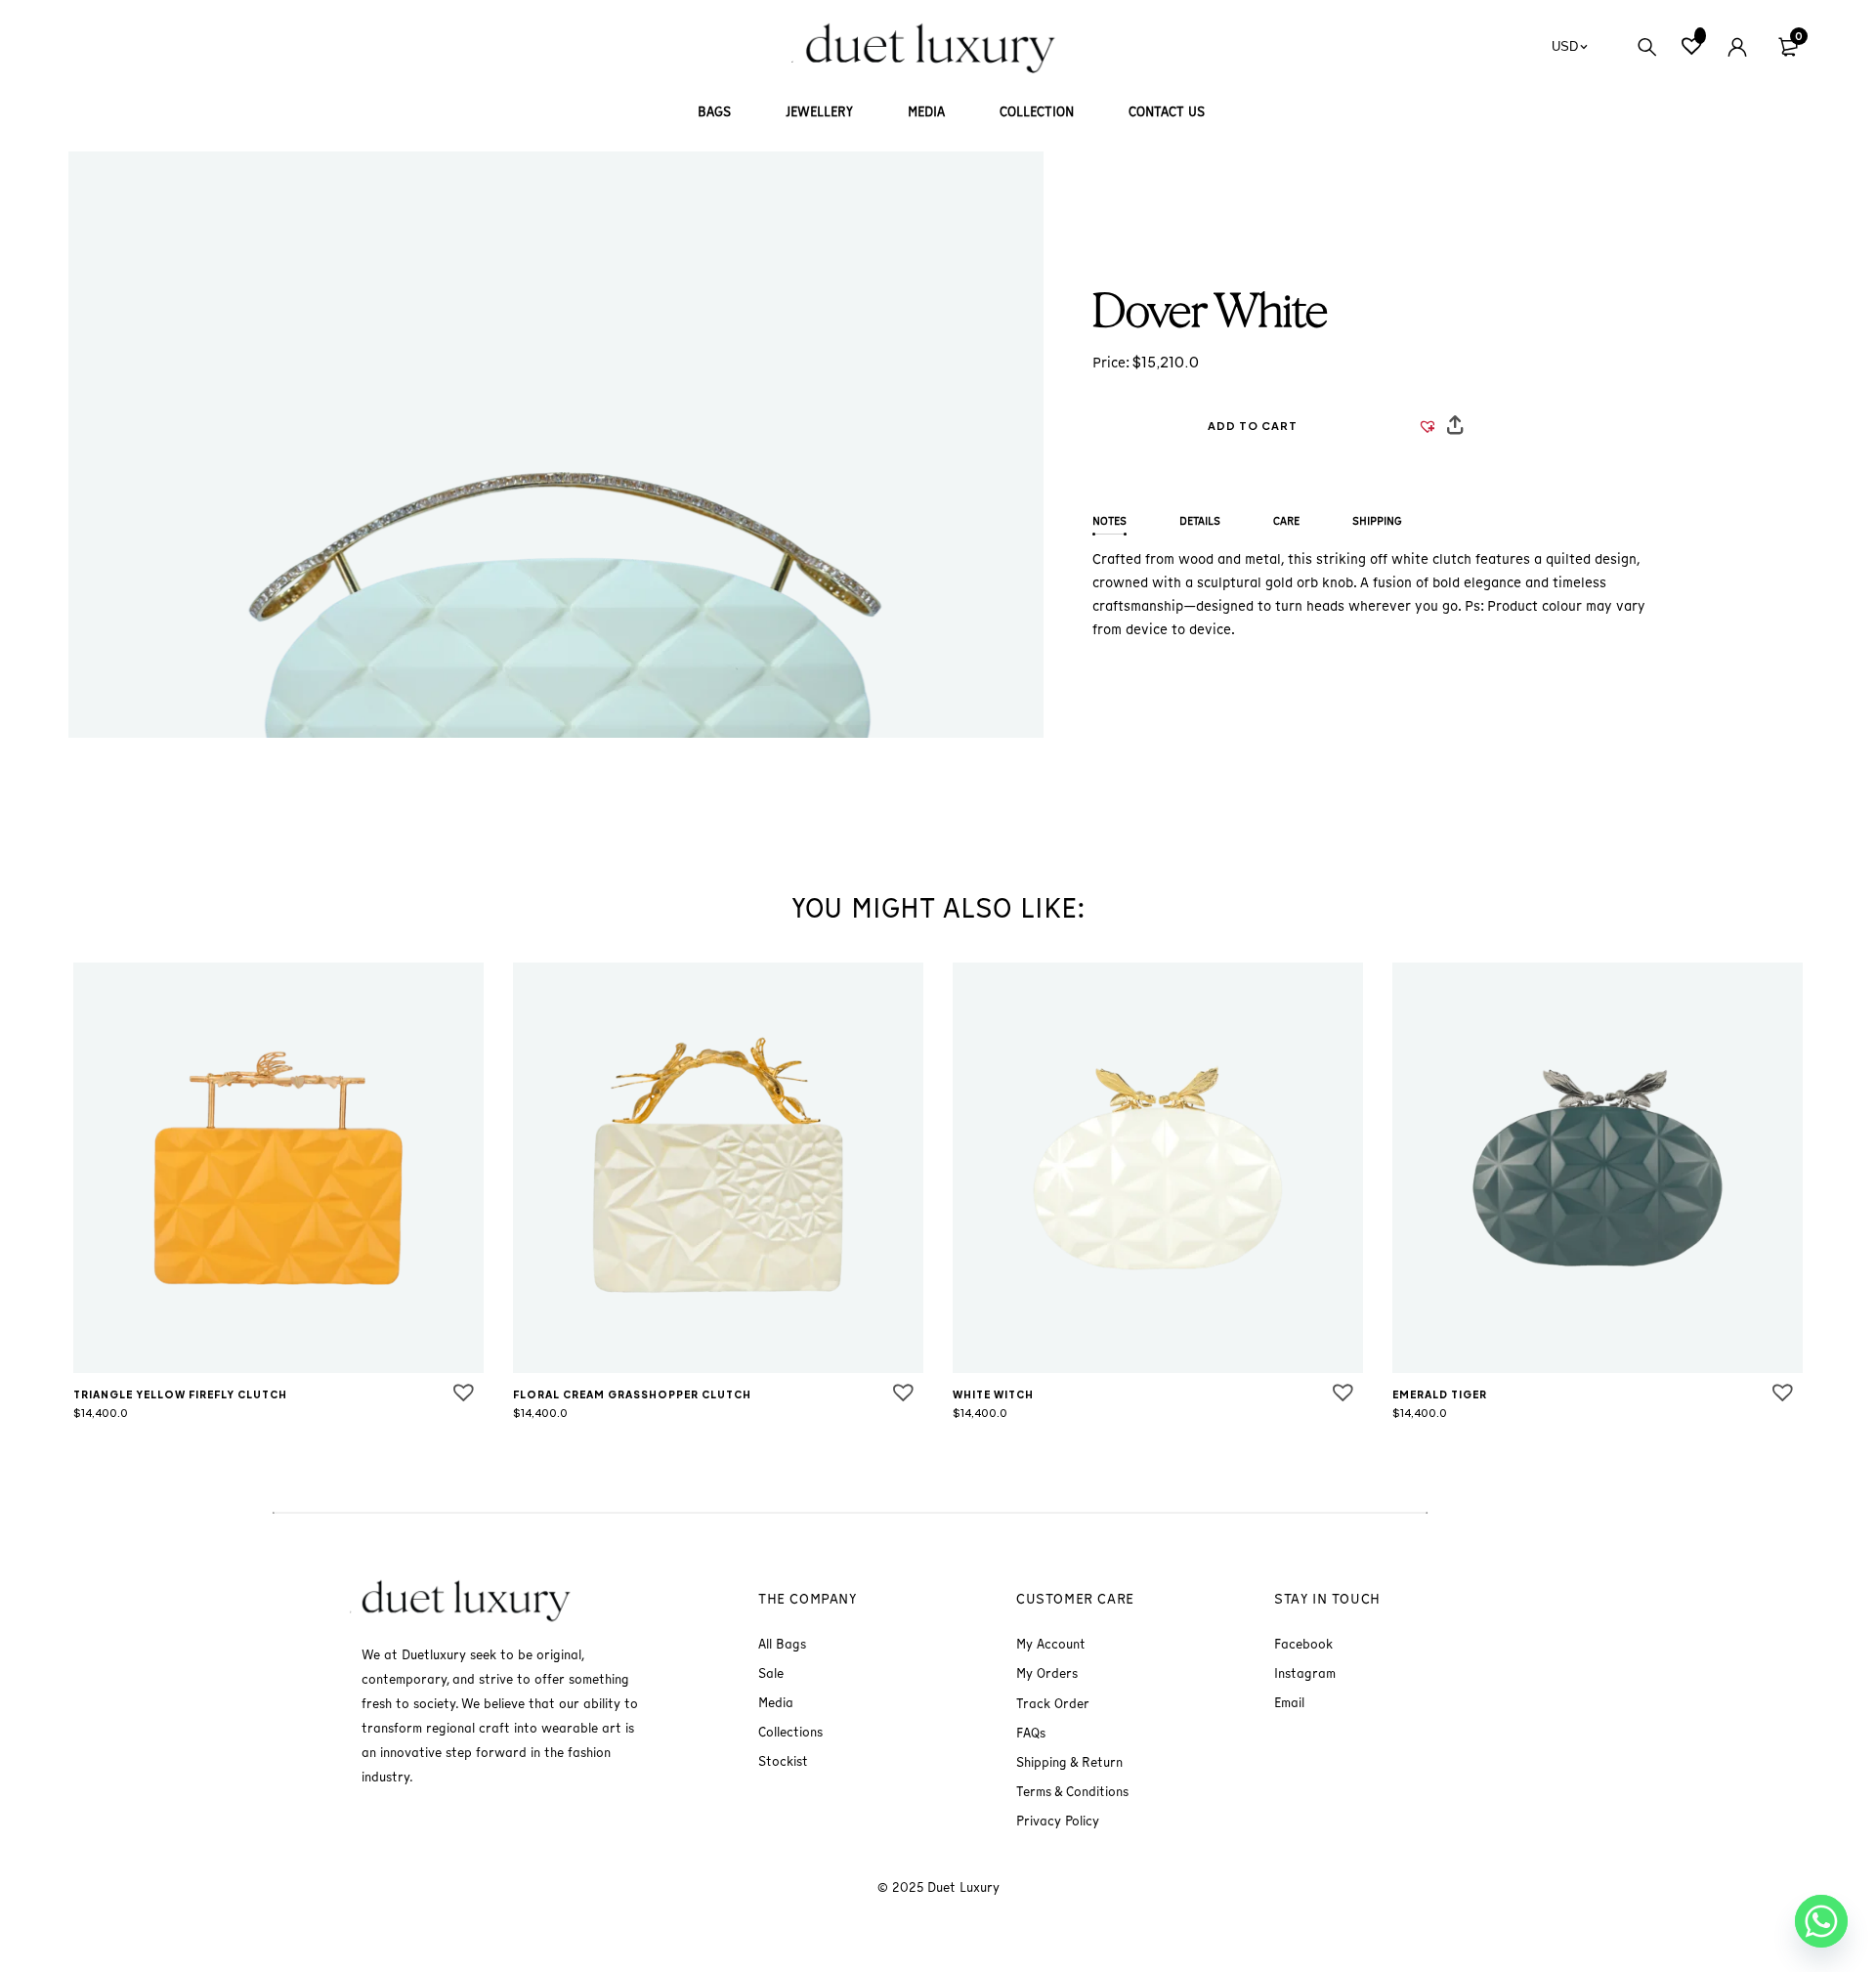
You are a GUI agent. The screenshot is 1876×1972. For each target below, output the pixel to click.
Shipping (1377, 521)
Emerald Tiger (1440, 1394)
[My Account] (1737, 47)
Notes (1109, 521)
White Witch (993, 1394)
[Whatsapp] (1821, 1921)
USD (1565, 46)
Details (1200, 521)
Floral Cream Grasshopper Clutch (632, 1394)
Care (1286, 521)
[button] (1252, 426)
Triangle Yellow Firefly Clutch (180, 1394)
